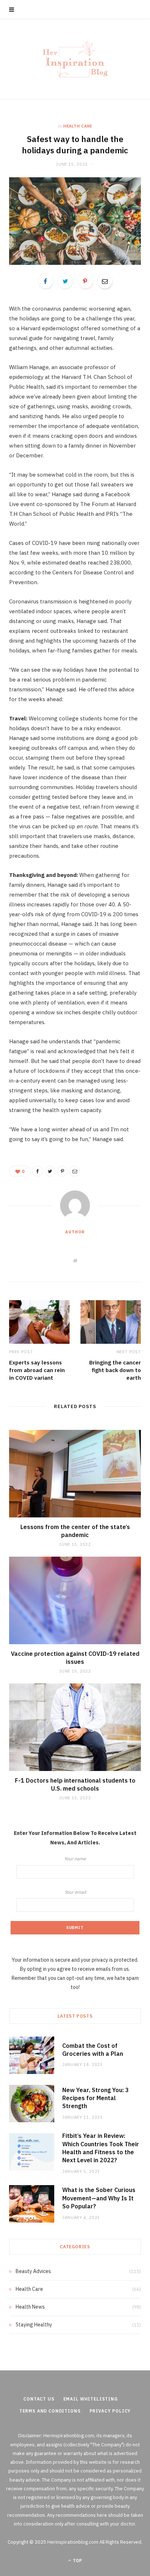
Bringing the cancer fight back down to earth (115, 1370)
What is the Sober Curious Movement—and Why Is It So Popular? (99, 2198)
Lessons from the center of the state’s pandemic (75, 1531)
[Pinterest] (85, 281)
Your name (75, 1859)
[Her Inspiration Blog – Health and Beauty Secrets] (75, 59)
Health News (30, 2307)
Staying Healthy (34, 2325)
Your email (75, 1892)
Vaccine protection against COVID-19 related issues (75, 1658)
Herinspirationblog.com (69, 2436)
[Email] (105, 281)
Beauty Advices (33, 2271)
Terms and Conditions (50, 2411)
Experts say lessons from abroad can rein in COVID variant (37, 1370)
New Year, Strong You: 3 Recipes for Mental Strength (96, 2098)
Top (77, 2561)
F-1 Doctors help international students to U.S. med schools (75, 1784)
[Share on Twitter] (65, 281)
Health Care (78, 126)
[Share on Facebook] (46, 281)
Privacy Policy (110, 2411)
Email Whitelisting (91, 2399)
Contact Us (39, 2399)
